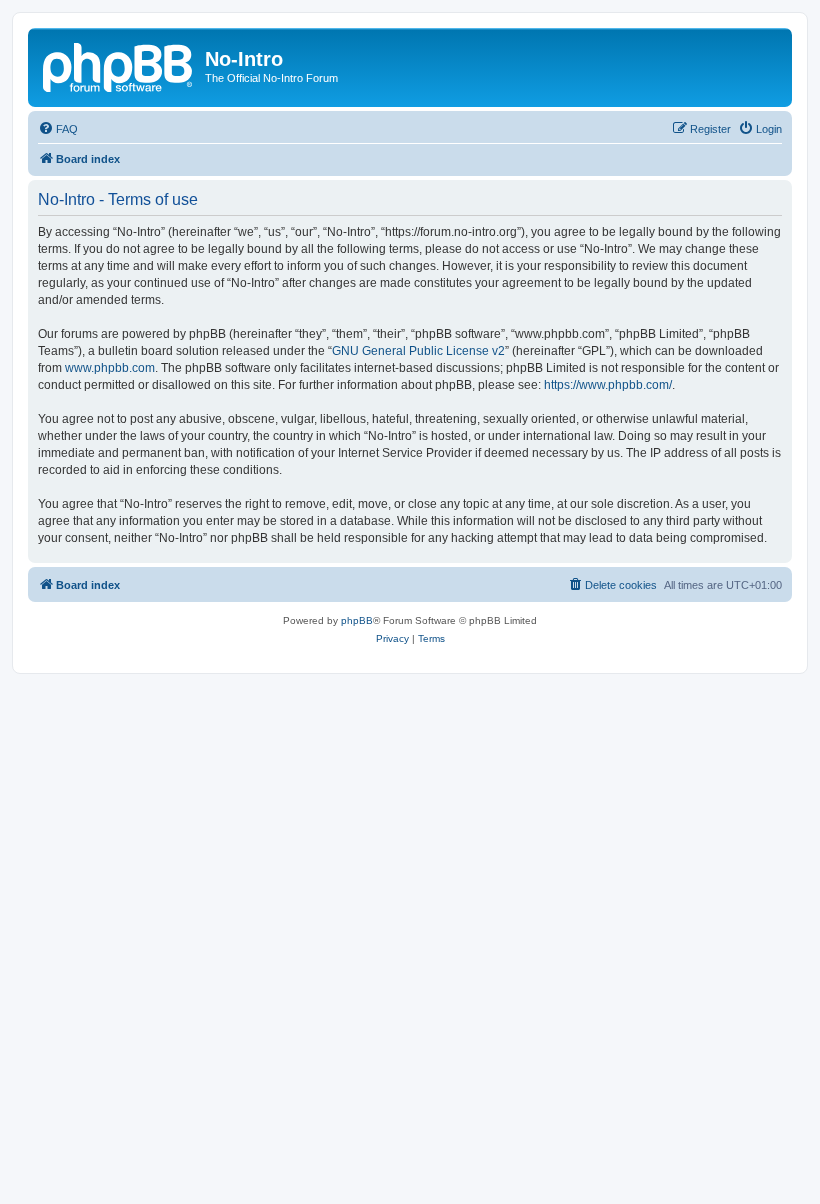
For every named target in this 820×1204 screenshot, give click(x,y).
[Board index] (119, 65)
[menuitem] (58, 129)
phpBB (357, 620)
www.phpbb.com (110, 368)
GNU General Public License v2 (418, 351)
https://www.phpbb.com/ (608, 385)
